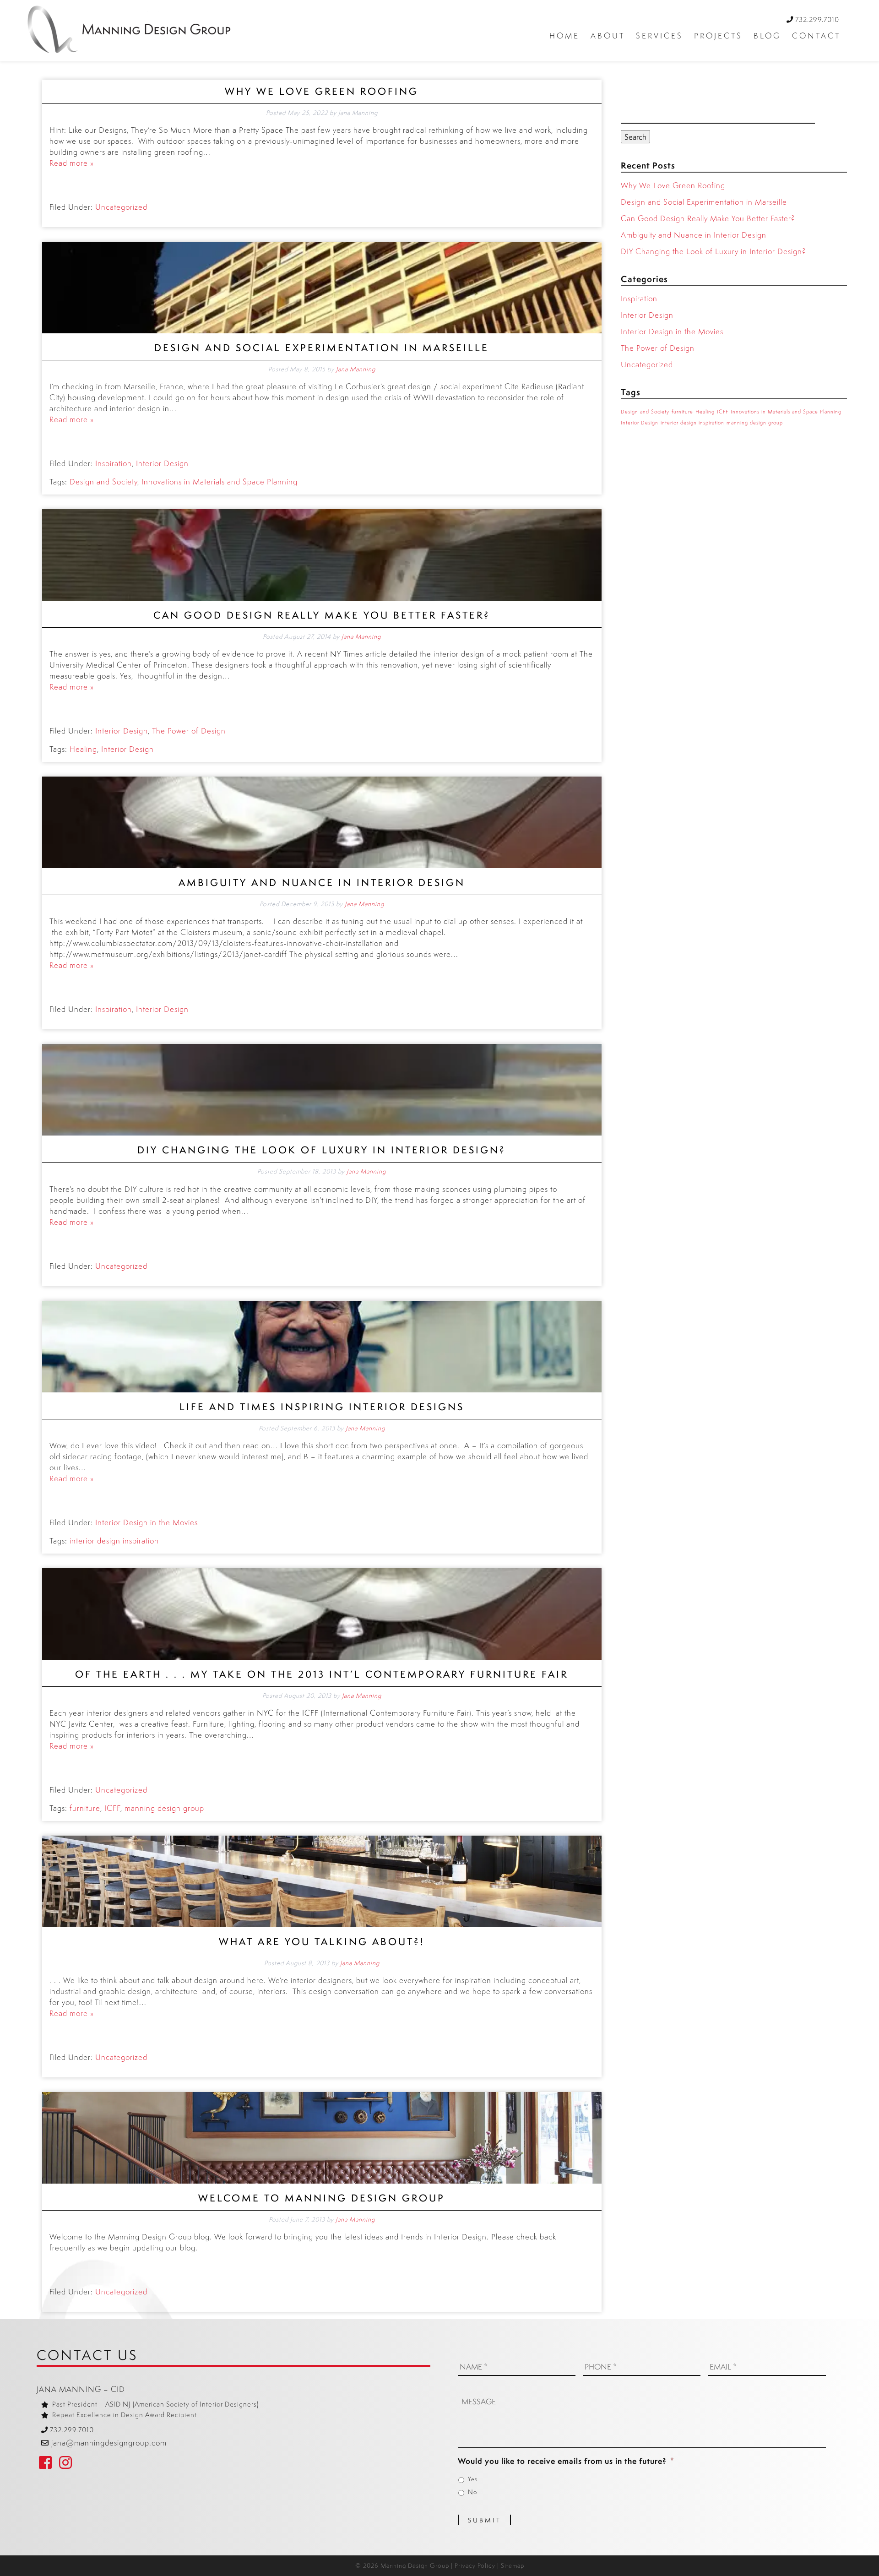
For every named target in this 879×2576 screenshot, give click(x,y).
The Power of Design (189, 731)
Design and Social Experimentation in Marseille (322, 348)
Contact (816, 35)
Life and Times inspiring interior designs (322, 1407)
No (472, 2492)
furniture (85, 1808)
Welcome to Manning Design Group (322, 2198)
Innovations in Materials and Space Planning (220, 481)
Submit (485, 2520)
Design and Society (103, 481)
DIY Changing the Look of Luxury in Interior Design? (322, 1150)
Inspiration (114, 463)
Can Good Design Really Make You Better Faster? (322, 615)
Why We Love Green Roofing (322, 91)
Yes (473, 2479)
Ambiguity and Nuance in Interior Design (322, 883)
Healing (83, 749)
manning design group (164, 1808)
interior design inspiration (114, 1541)
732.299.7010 (817, 19)
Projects (718, 35)
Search (635, 137)
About (608, 35)
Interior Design (162, 463)
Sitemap (513, 2565)
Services (659, 35)
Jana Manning (356, 369)
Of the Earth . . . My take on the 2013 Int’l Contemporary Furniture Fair (322, 1674)
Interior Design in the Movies (146, 1522)
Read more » (72, 163)
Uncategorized (121, 207)
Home (564, 35)
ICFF (112, 1808)
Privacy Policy (475, 2565)
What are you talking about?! (322, 1942)
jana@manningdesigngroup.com (109, 2443)
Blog (767, 35)
